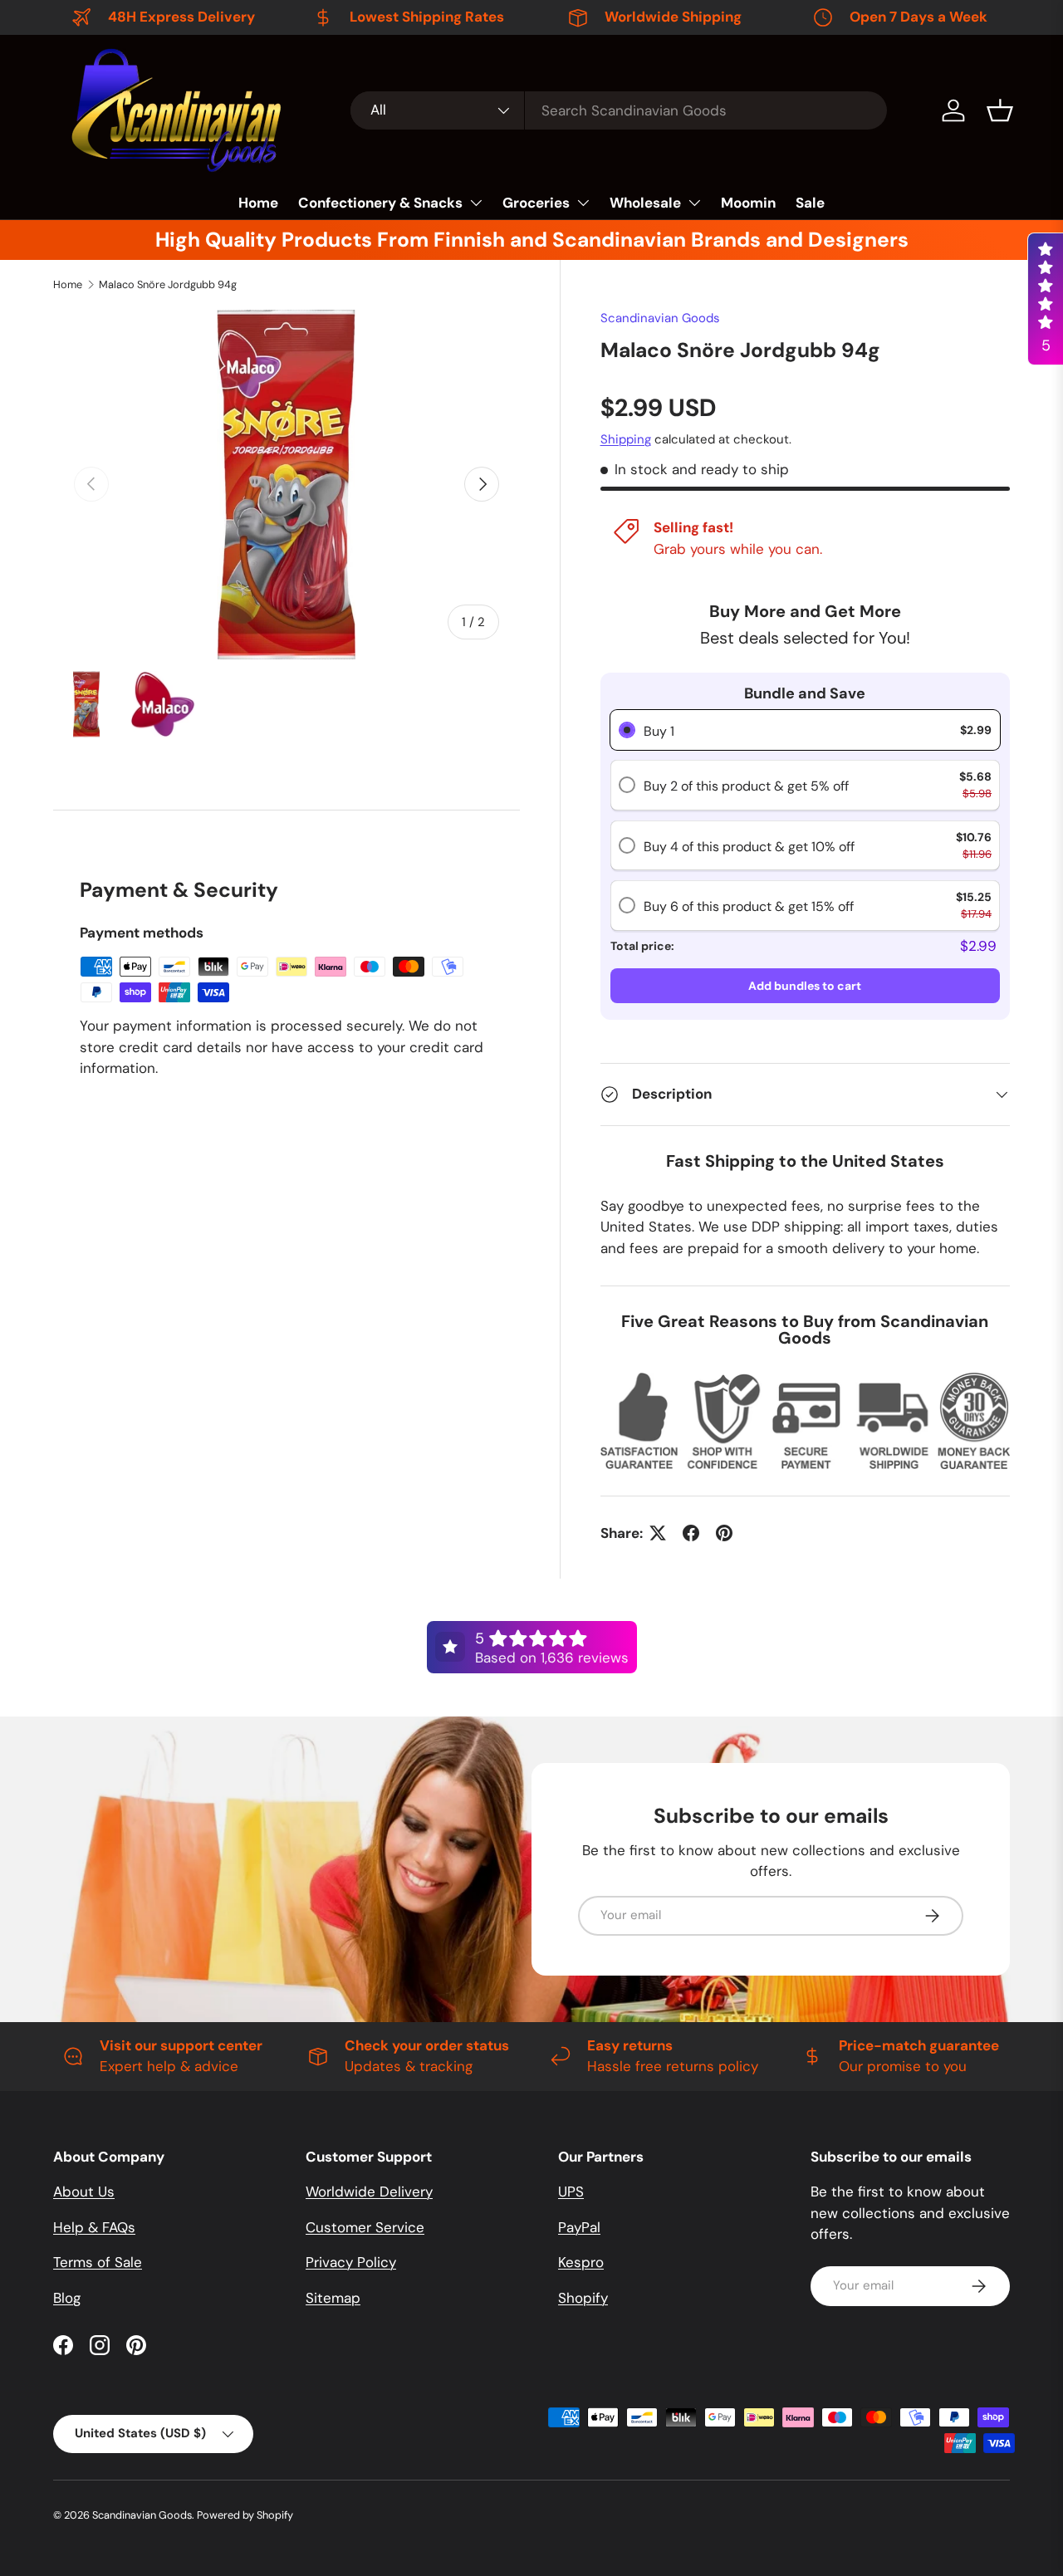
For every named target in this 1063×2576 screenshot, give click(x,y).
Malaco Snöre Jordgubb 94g (168, 284)
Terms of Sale (98, 2262)
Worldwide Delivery (369, 2192)
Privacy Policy (351, 2262)
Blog (67, 2298)
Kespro (581, 2262)
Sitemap (333, 2298)
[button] (1000, 110)
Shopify (583, 2298)
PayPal (579, 2227)
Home (258, 203)
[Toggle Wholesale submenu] (694, 203)
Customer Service (365, 2227)
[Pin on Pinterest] (724, 1533)
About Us (84, 2192)
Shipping (626, 439)
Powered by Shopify (245, 2515)
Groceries (536, 203)
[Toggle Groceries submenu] (583, 203)
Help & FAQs (94, 2227)
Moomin (748, 203)
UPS (571, 2192)
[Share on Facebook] (691, 1533)
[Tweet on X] (658, 1533)
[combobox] (619, 110)
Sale (810, 203)
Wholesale (645, 203)
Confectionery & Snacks (380, 203)
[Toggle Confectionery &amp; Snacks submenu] (476, 203)
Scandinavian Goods (660, 318)
